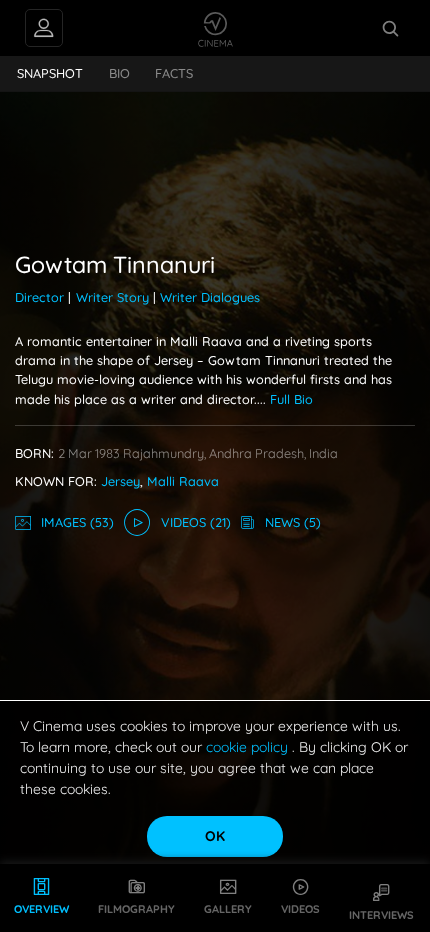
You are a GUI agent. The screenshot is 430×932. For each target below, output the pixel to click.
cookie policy (249, 747)
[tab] (50, 74)
